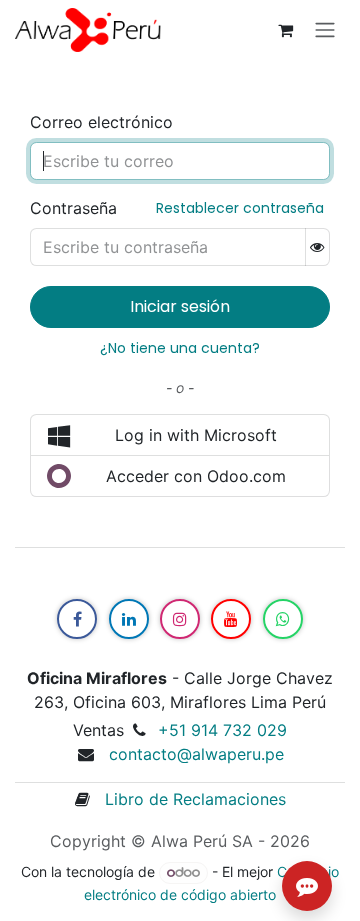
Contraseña (73, 208)
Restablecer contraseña (240, 208)
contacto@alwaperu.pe (196, 754)
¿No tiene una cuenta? (180, 348)
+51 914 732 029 (222, 730)
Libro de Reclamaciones (188, 799)
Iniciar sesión (180, 306)
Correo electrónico (101, 122)
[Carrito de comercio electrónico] (285, 30)
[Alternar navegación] (325, 30)
